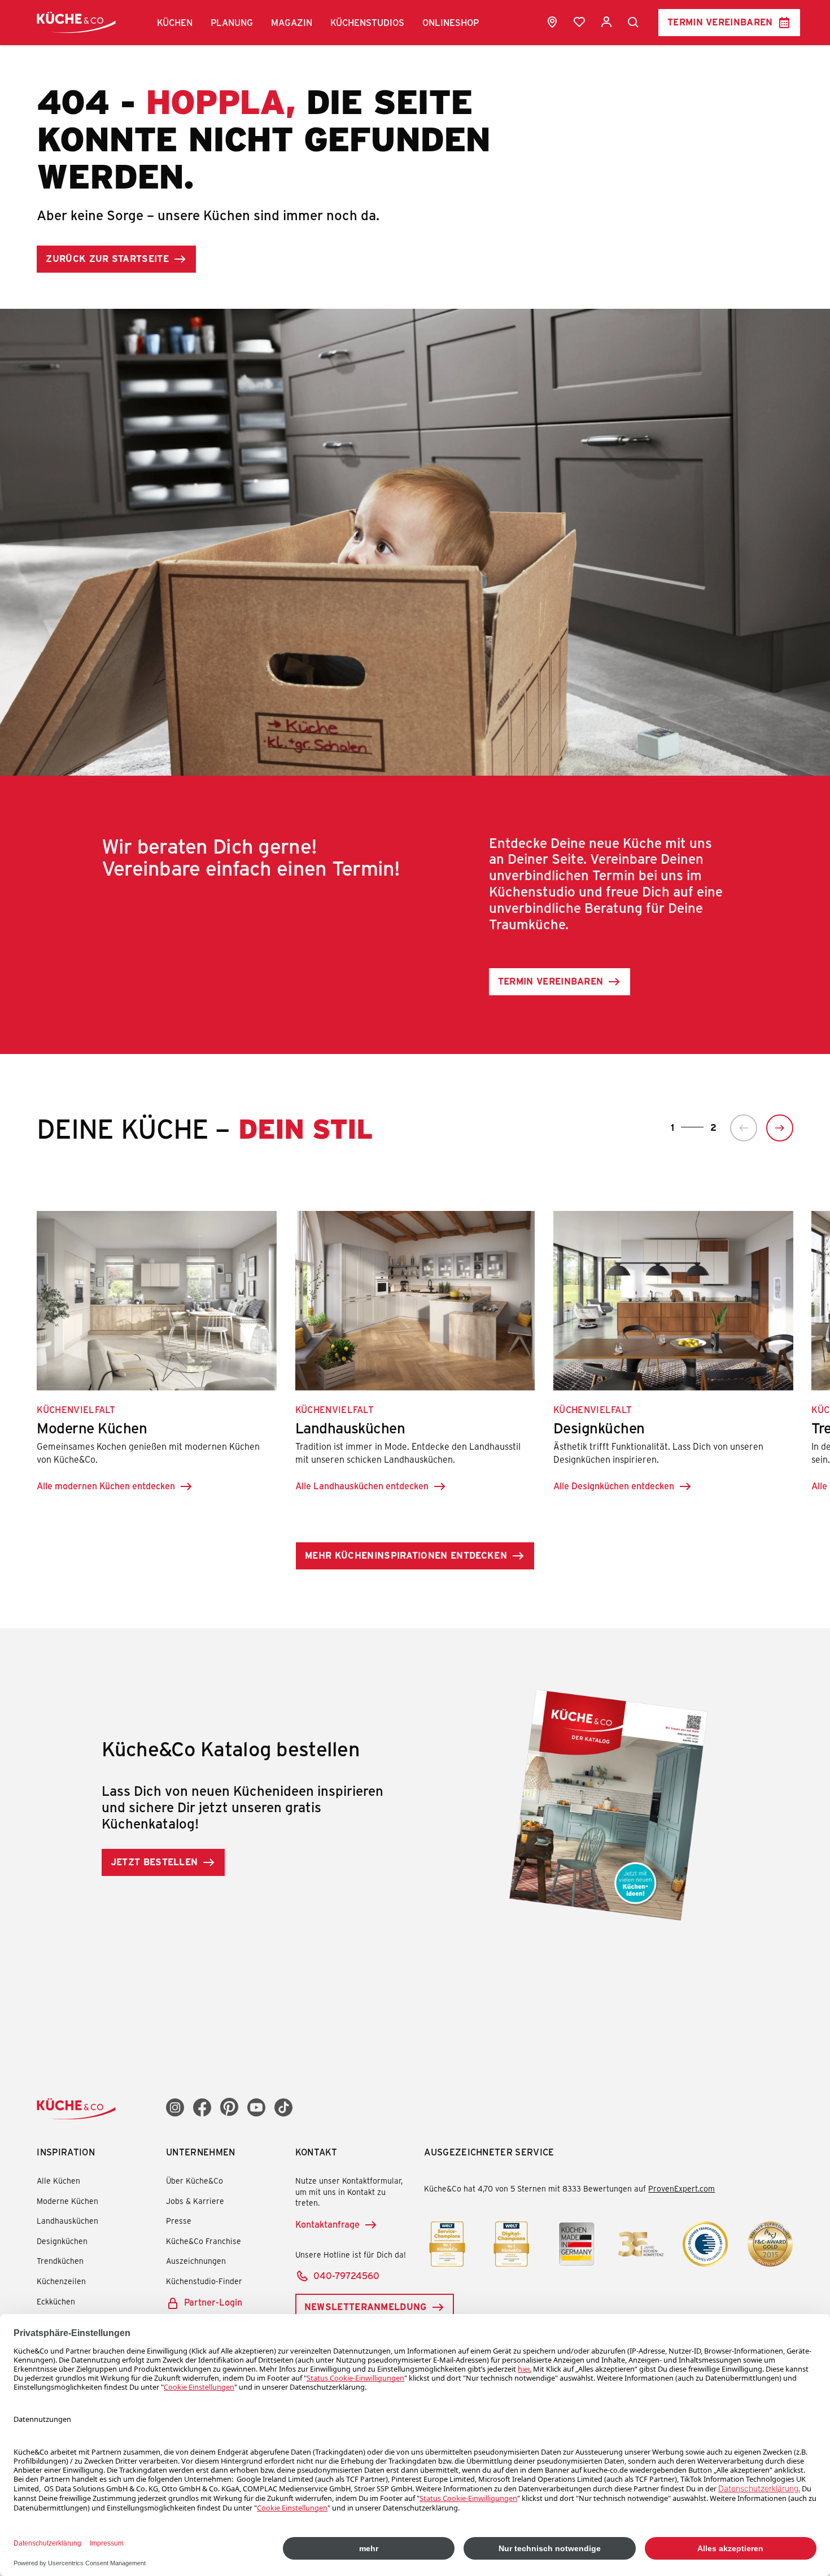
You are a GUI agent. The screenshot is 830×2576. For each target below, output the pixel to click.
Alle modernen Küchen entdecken (106, 1486)
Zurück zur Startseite (107, 258)
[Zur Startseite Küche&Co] (76, 22)
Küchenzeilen (61, 2281)
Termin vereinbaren (720, 22)
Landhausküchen (67, 2221)
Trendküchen (60, 2261)
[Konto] (606, 22)
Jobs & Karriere (195, 2201)
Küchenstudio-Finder (204, 2281)
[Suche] (634, 23)
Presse (179, 2221)
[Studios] (552, 22)
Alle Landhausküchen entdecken (362, 1486)
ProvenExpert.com (682, 2188)
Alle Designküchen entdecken (614, 1486)
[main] (415, 986)
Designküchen (62, 2241)
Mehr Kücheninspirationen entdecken (406, 1555)
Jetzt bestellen (154, 1862)
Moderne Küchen (67, 2201)
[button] (175, 23)
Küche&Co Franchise (204, 2241)
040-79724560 (346, 2275)
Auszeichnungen (196, 2261)
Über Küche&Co (195, 2181)
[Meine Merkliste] (579, 22)
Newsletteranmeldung (366, 2306)
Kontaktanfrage (327, 2224)
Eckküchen (56, 2301)
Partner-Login (213, 2302)
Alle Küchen (58, 2181)
